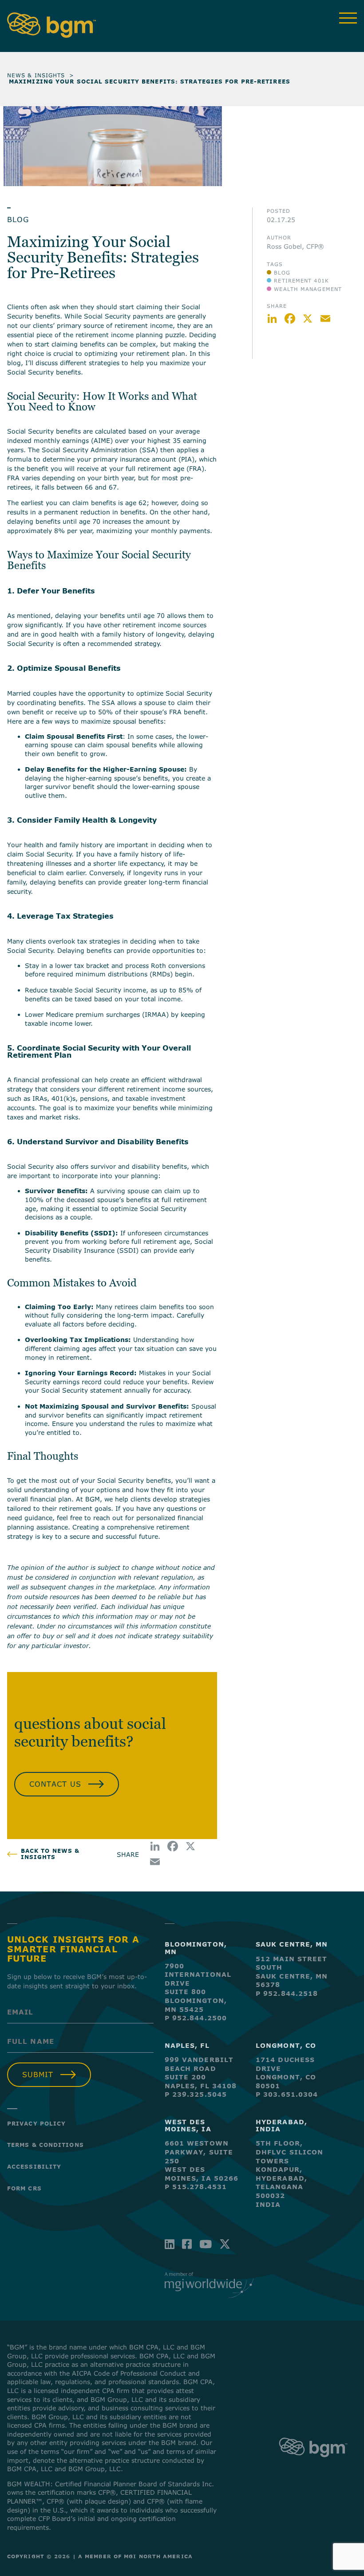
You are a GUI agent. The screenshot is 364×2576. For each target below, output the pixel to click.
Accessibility (34, 2166)
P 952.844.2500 (196, 2018)
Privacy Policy (36, 2123)
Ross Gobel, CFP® (295, 246)
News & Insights (36, 75)
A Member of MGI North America (135, 2556)
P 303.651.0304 (287, 2094)
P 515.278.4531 (196, 2187)
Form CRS (24, 2188)
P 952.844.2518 (287, 1993)
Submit (38, 2074)
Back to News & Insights (50, 1854)
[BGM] (313, 2464)
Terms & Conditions (45, 2145)
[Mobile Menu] (348, 18)
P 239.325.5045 (196, 2094)
